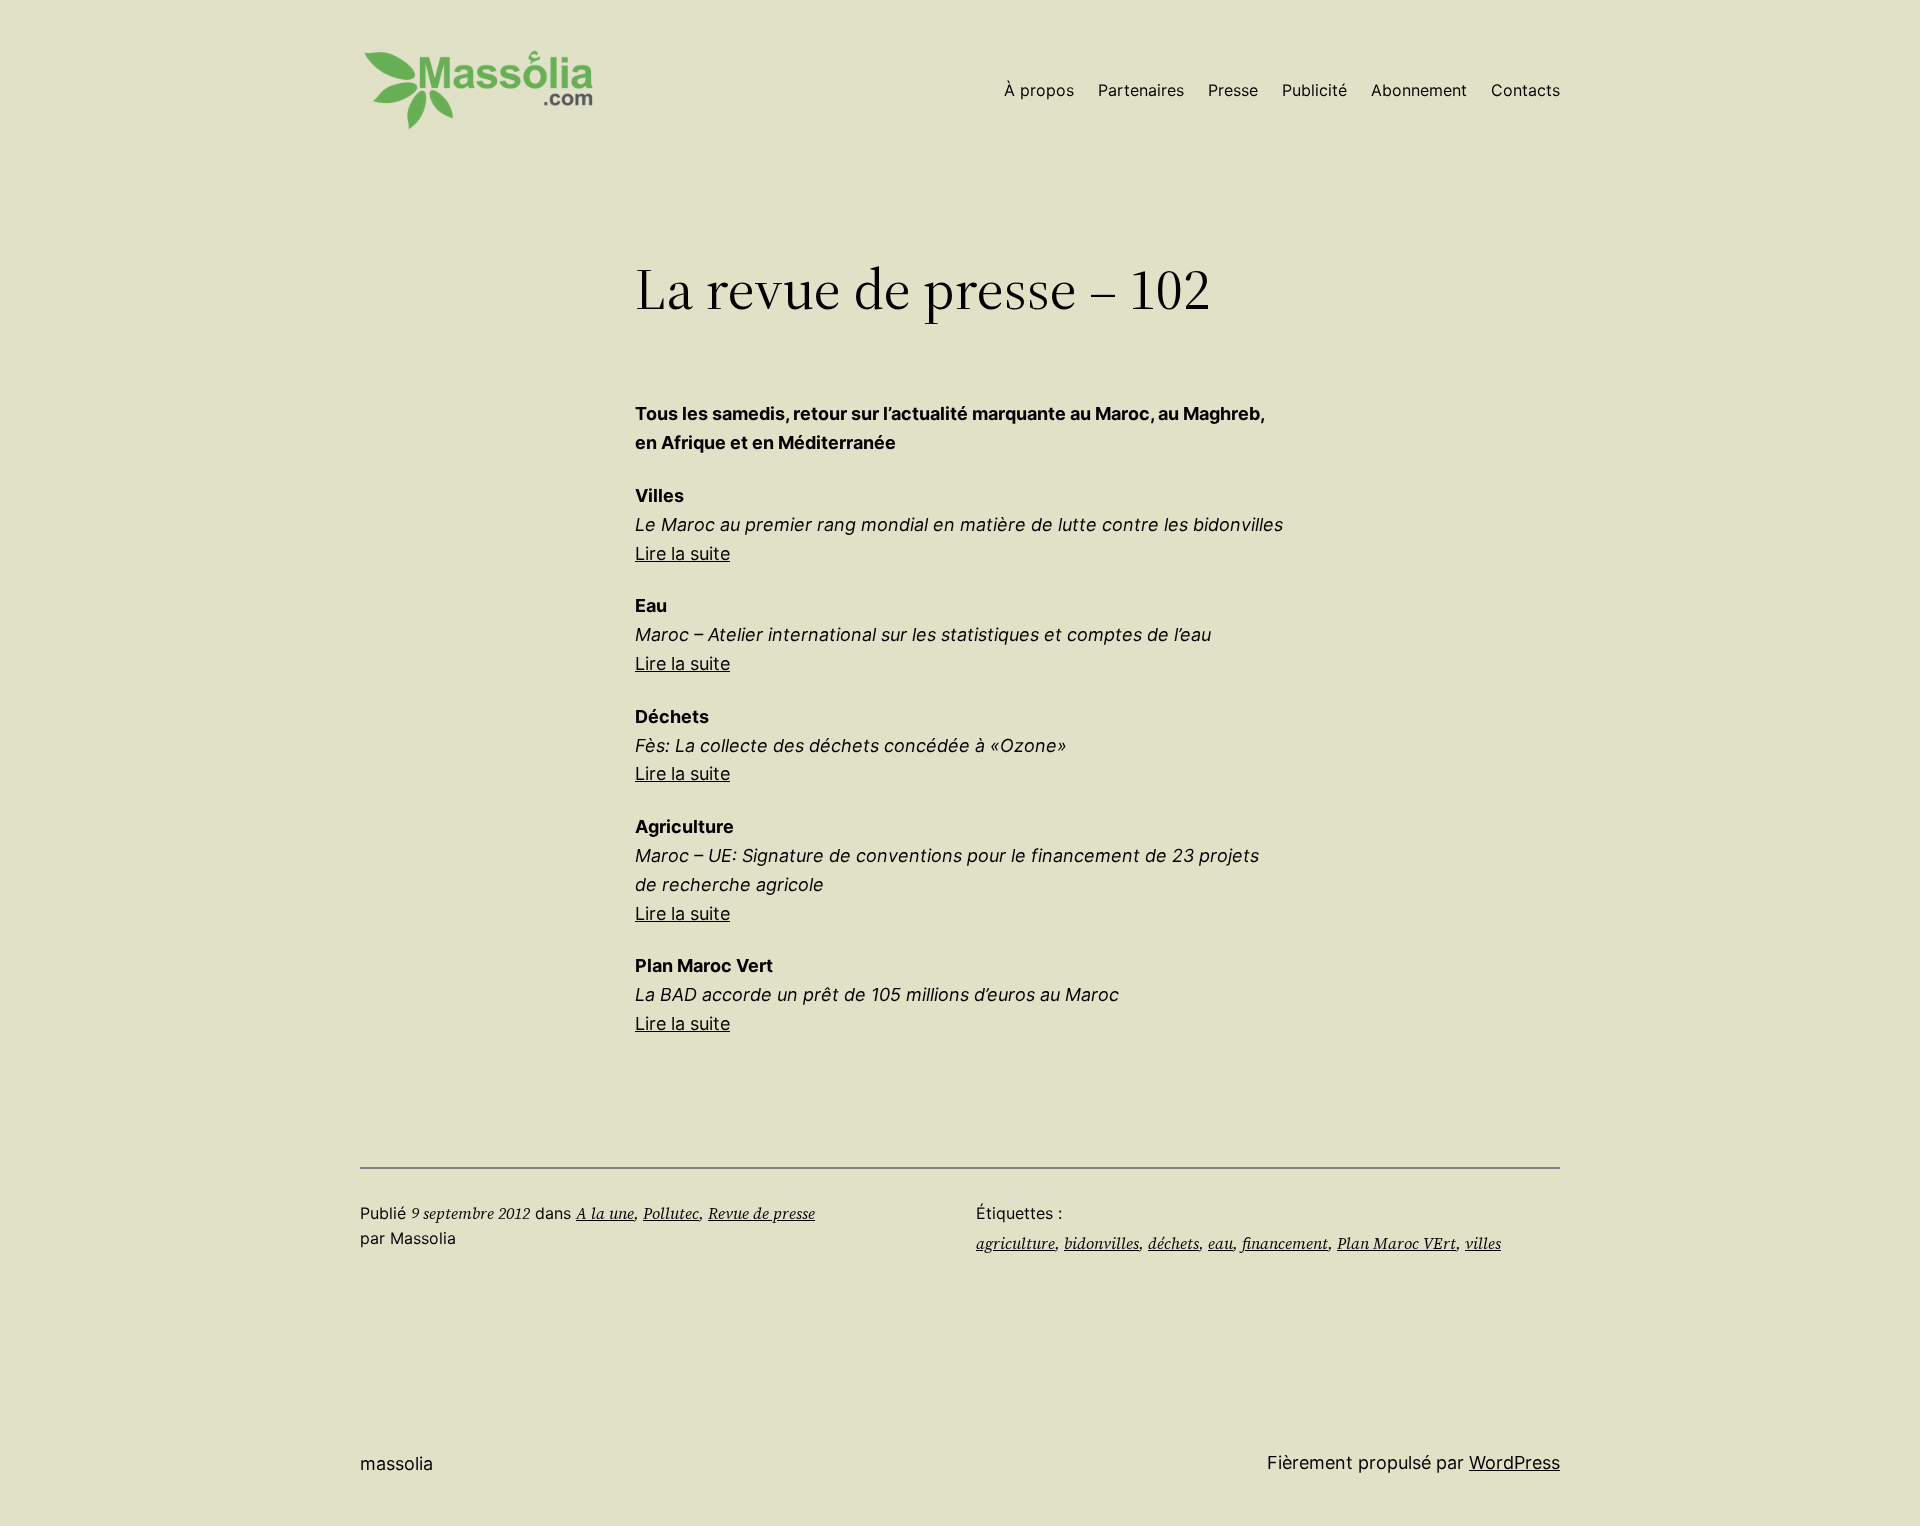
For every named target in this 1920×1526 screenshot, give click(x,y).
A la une (605, 1213)
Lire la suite (682, 553)
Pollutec (671, 1213)
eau (1220, 1243)
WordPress (1514, 1462)
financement (1285, 1243)
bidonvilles (1101, 1243)
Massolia (396, 1463)
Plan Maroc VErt (1396, 1243)
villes (1483, 1243)
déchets (1173, 1243)
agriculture (1015, 1243)
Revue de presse (761, 1213)
